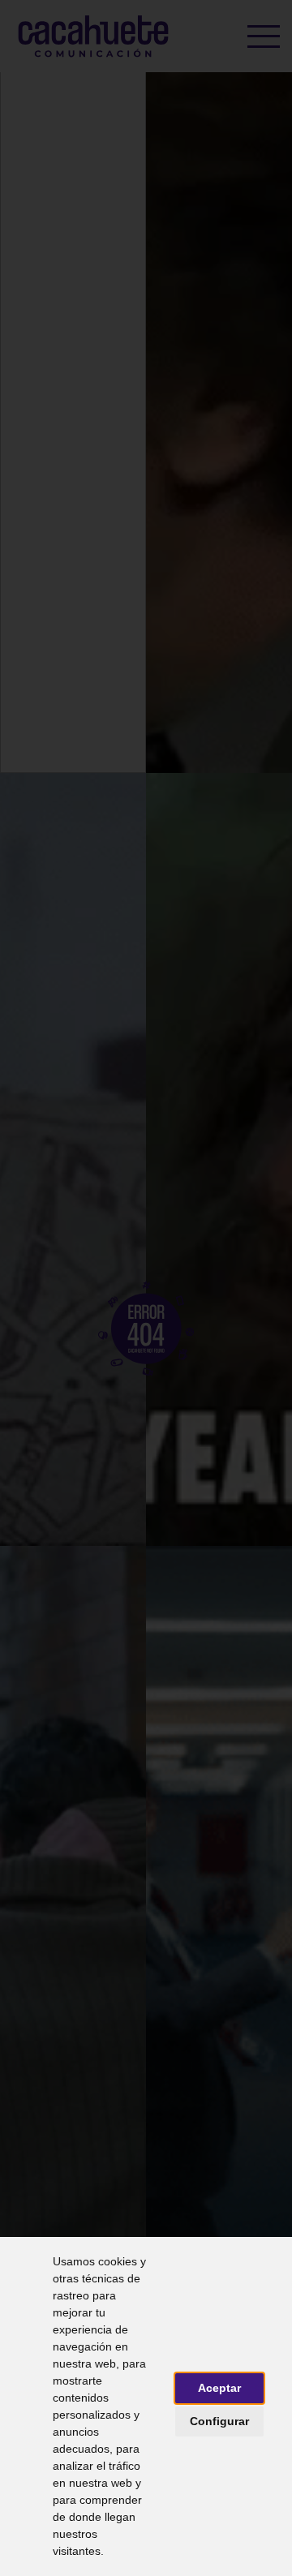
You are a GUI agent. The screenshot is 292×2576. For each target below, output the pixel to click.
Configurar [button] (219, 2421)
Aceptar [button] (219, 2388)
